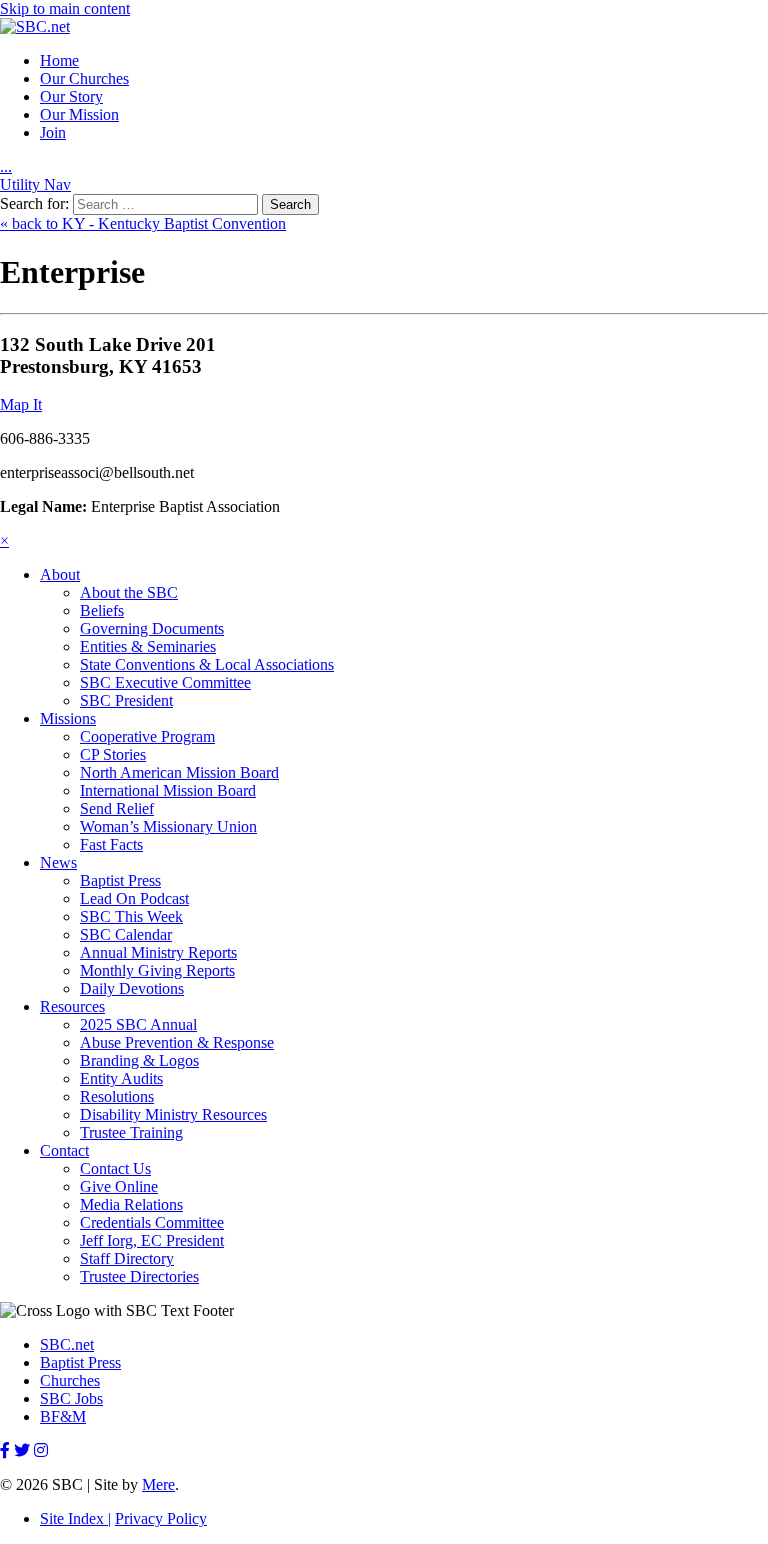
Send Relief (117, 808)
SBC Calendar (126, 934)
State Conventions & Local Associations (207, 664)
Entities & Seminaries (148, 646)
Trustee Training (131, 1132)
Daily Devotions (132, 988)
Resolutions (117, 1096)
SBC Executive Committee (165, 682)
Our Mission (79, 114)
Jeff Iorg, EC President (152, 1240)
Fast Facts (111, 844)
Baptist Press (120, 880)
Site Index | (75, 1518)
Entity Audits (121, 1078)
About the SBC (129, 592)
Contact (64, 1150)
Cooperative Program (147, 736)
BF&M (63, 1416)
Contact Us (115, 1168)
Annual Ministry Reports (158, 952)
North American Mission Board (179, 772)
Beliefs (102, 610)
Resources (72, 1006)
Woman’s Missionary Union (168, 826)
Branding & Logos (139, 1060)
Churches (70, 1380)
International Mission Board (168, 790)
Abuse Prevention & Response (177, 1042)
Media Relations (131, 1204)
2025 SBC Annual (138, 1024)
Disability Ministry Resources (173, 1114)
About (60, 574)
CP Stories (113, 754)
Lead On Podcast (134, 898)
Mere (158, 1484)
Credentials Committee (152, 1222)
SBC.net (67, 1344)
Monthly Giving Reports (157, 970)
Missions (68, 718)
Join (53, 132)
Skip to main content (65, 8)
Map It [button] (21, 404)
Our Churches (84, 78)
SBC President (126, 700)
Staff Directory (127, 1258)
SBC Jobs (71, 1398)
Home (59, 60)
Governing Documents (152, 628)
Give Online (119, 1186)
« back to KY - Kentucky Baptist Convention (143, 223)
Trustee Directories (139, 1276)
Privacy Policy (161, 1518)
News (58, 862)
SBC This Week (131, 916)
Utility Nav (35, 184)
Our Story (71, 96)
